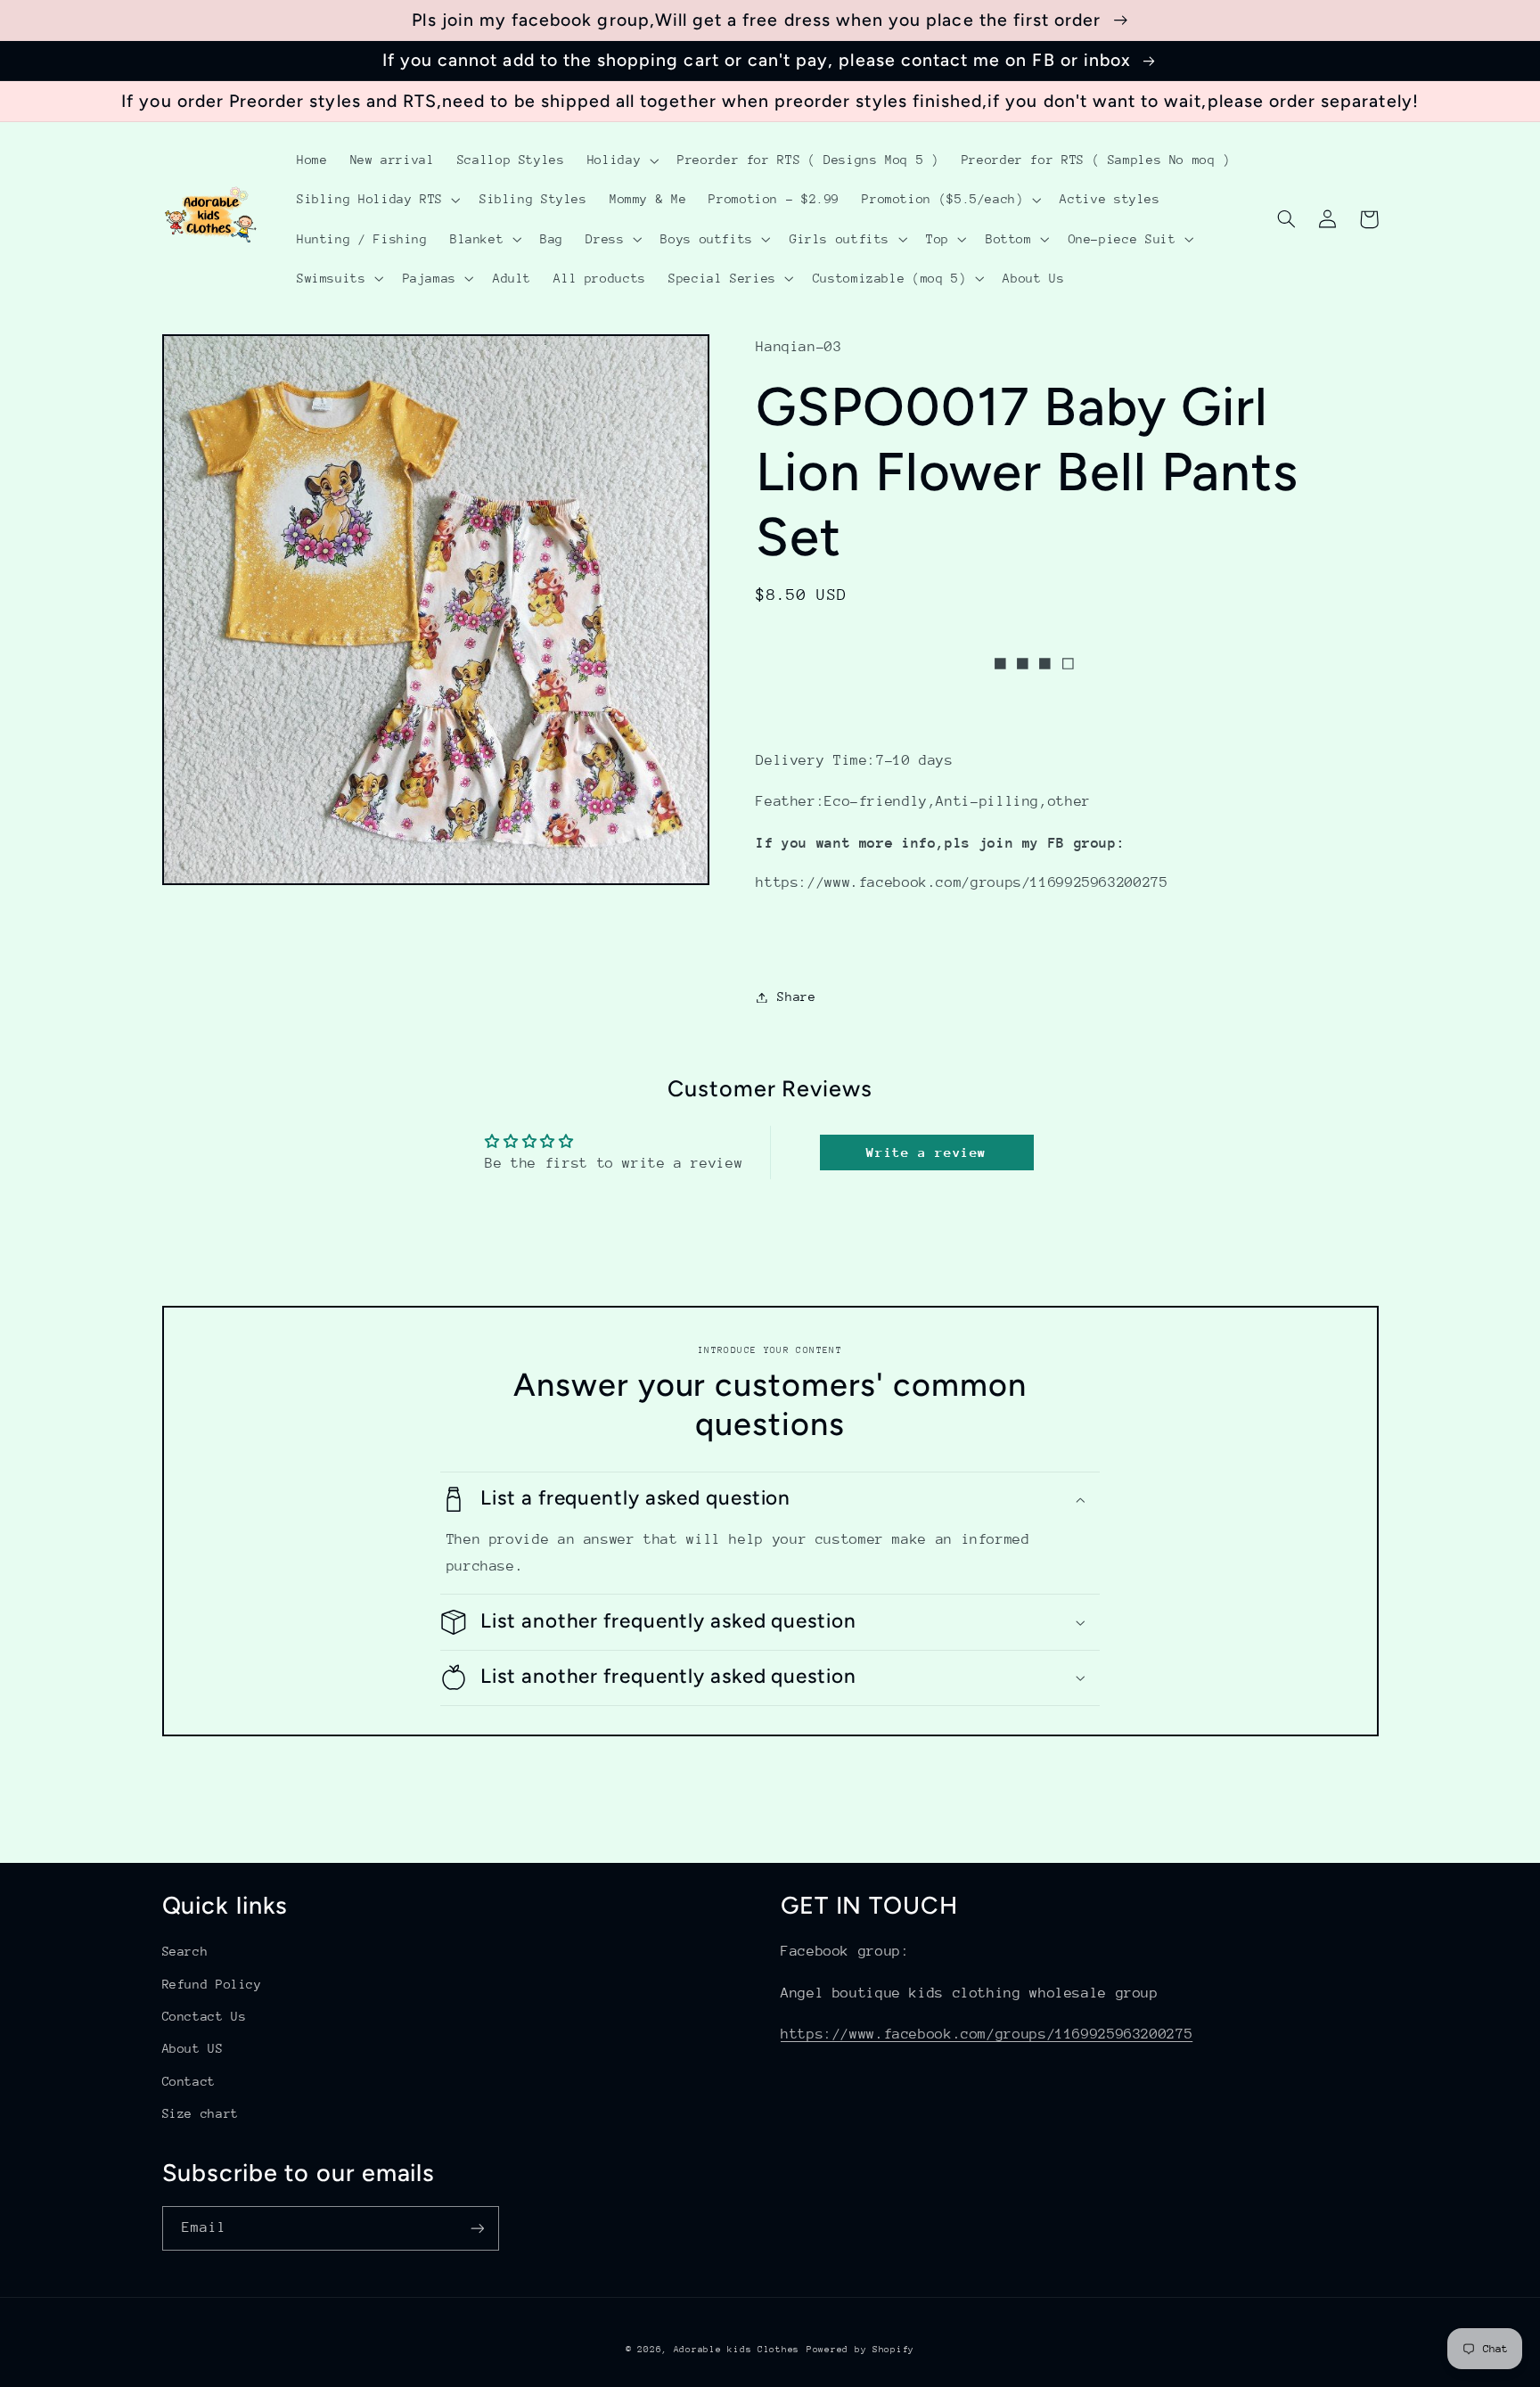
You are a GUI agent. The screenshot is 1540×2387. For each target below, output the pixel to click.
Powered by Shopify (860, 2350)
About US (193, 2048)
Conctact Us (205, 2016)
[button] (621, 160)
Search (185, 1951)
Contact (189, 2081)
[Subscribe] (477, 2228)
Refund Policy (212, 1984)
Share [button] (796, 997)
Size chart (201, 2113)
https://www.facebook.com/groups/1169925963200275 (987, 2034)
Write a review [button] (926, 1152)
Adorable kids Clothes (737, 2350)
